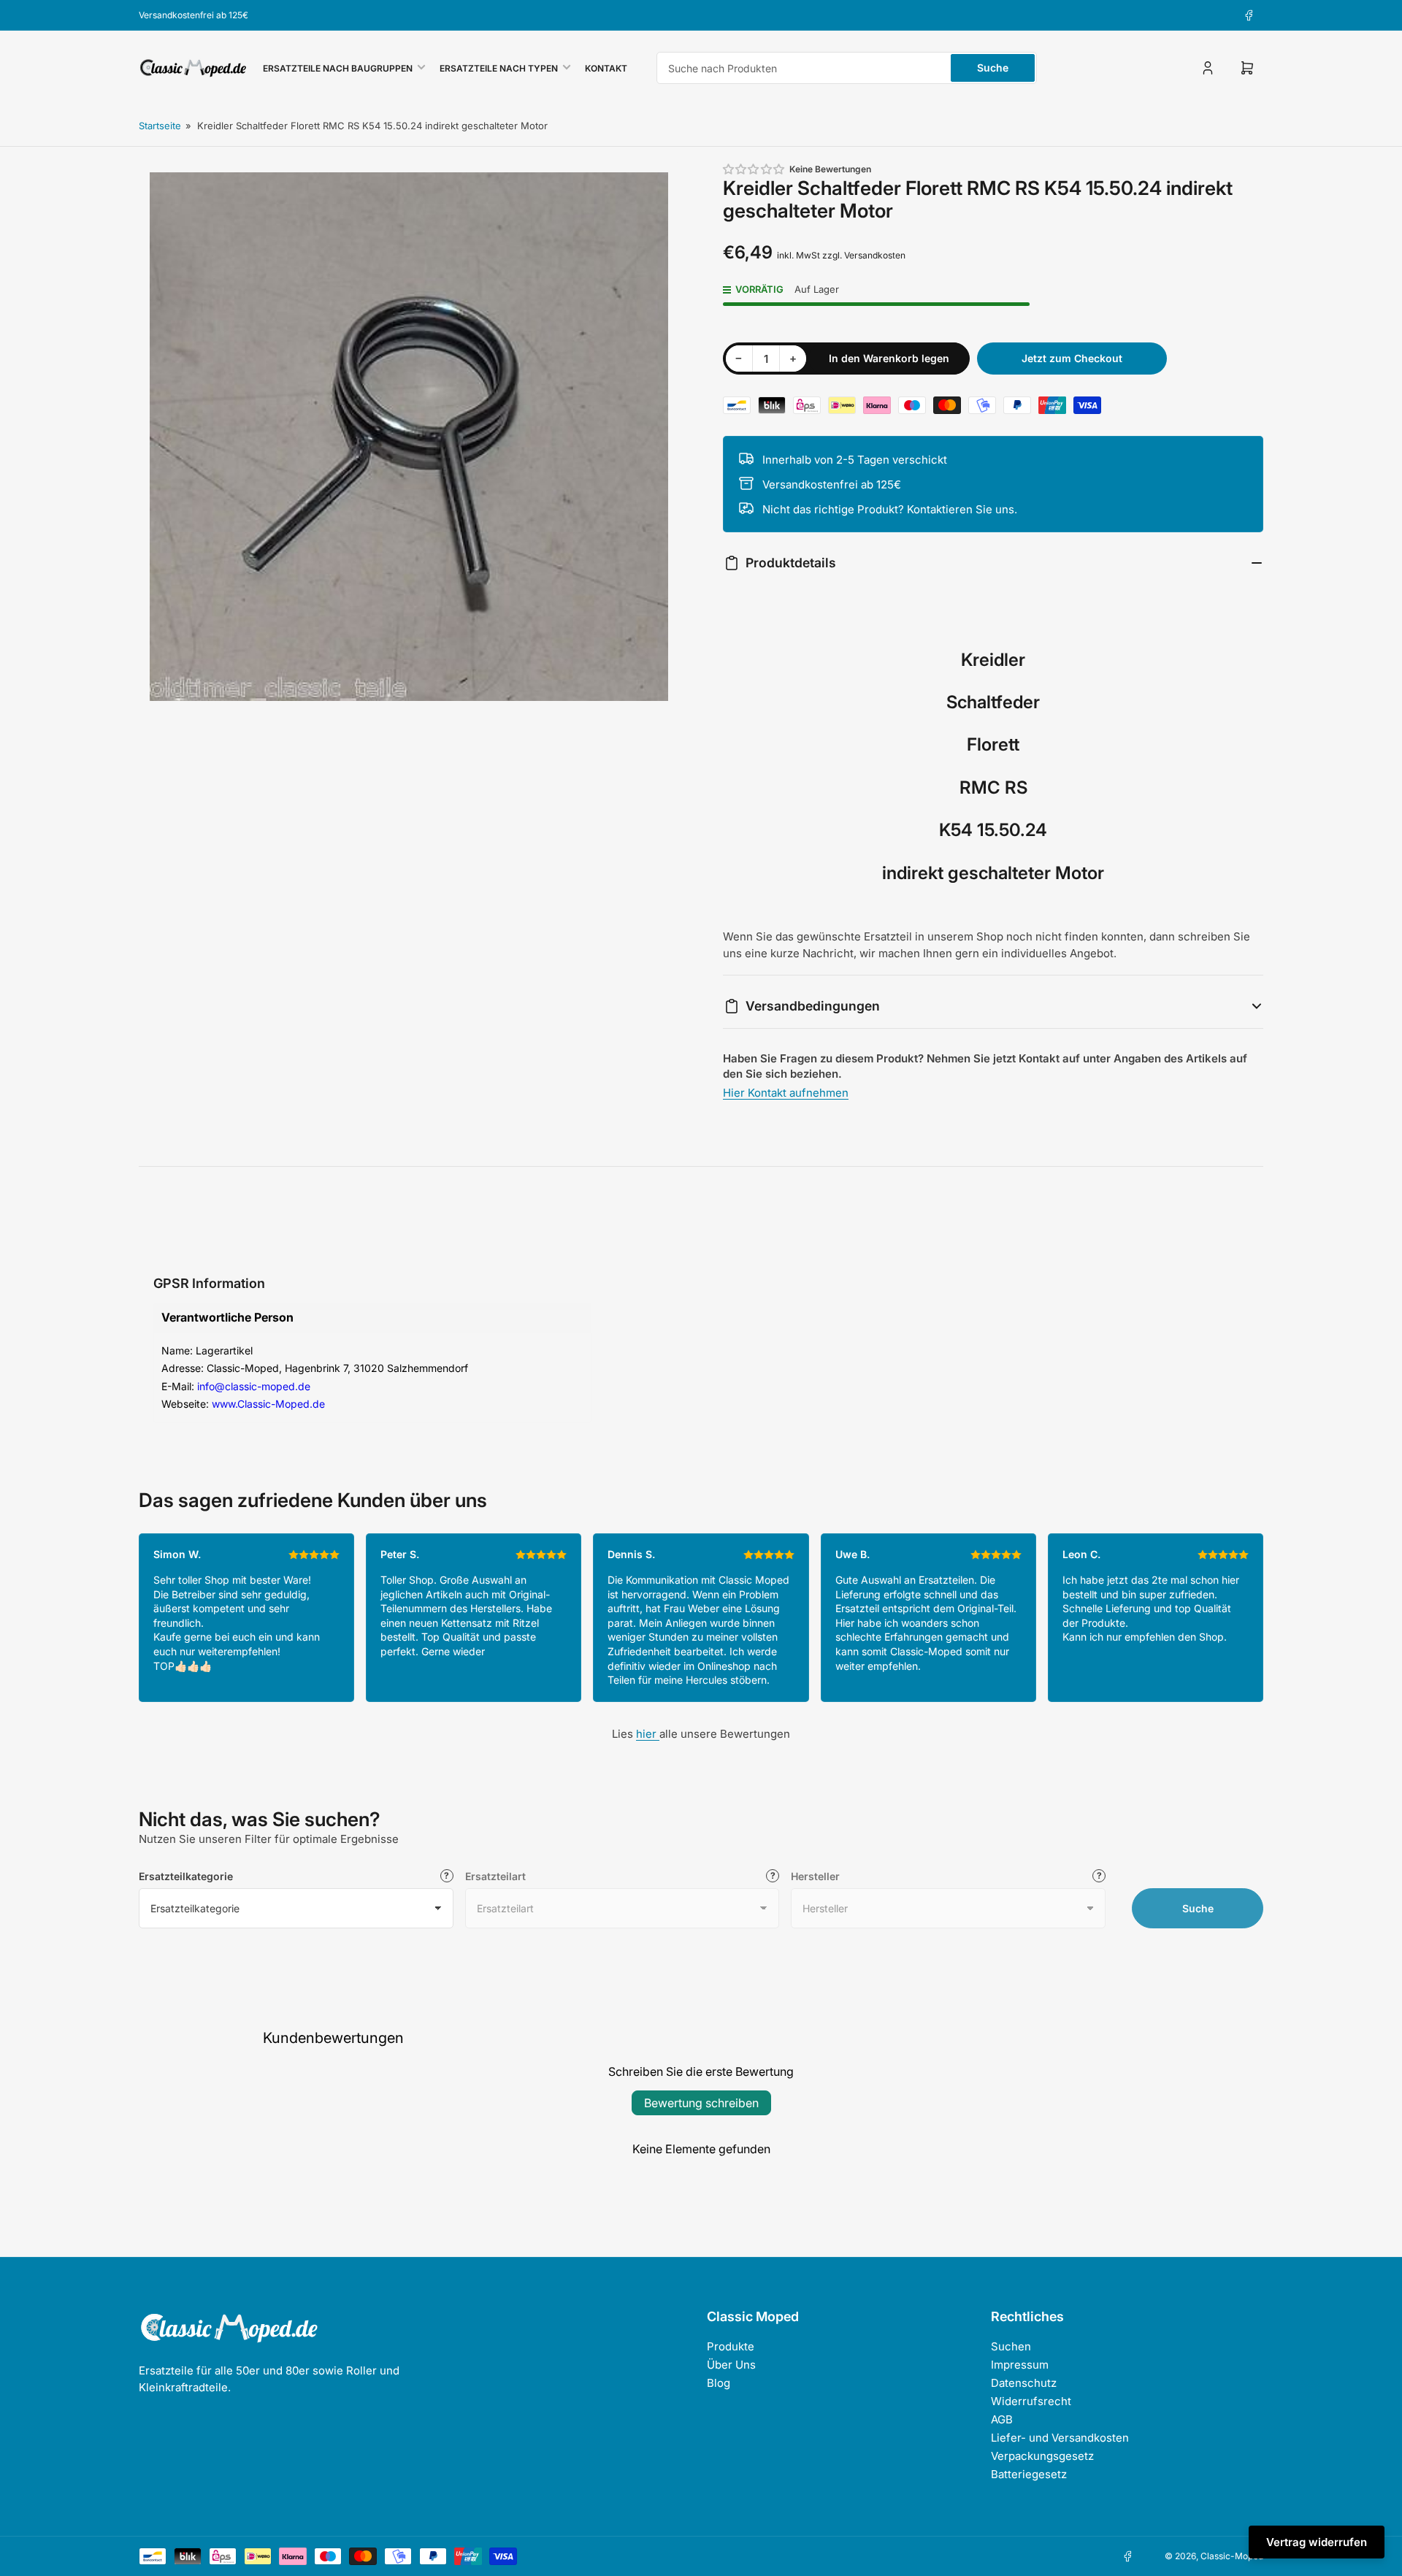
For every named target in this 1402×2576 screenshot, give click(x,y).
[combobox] (847, 68)
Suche (993, 68)
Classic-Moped (1232, 2556)
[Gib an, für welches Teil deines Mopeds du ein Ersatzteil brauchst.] (773, 1876)
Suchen (1011, 2346)
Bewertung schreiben (701, 2103)
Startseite (160, 126)
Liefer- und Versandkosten (1060, 2438)
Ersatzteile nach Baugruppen (338, 68)
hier (648, 1734)
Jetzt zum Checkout (1072, 358)
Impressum (1020, 2365)
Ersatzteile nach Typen (499, 68)
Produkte (731, 2346)
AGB (1002, 2419)
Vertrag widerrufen (1317, 2542)
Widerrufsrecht (1031, 2401)
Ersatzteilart (495, 1876)
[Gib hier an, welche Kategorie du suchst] (447, 1876)
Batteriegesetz (1029, 2474)
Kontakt (606, 68)
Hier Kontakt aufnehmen (786, 1093)
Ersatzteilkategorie (186, 1876)
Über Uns (731, 2365)
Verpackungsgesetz (1042, 2456)
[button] (754, 169)
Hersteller (815, 1876)
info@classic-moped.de (254, 1386)
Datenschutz (1024, 2383)
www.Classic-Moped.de (268, 1404)
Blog (719, 2383)
